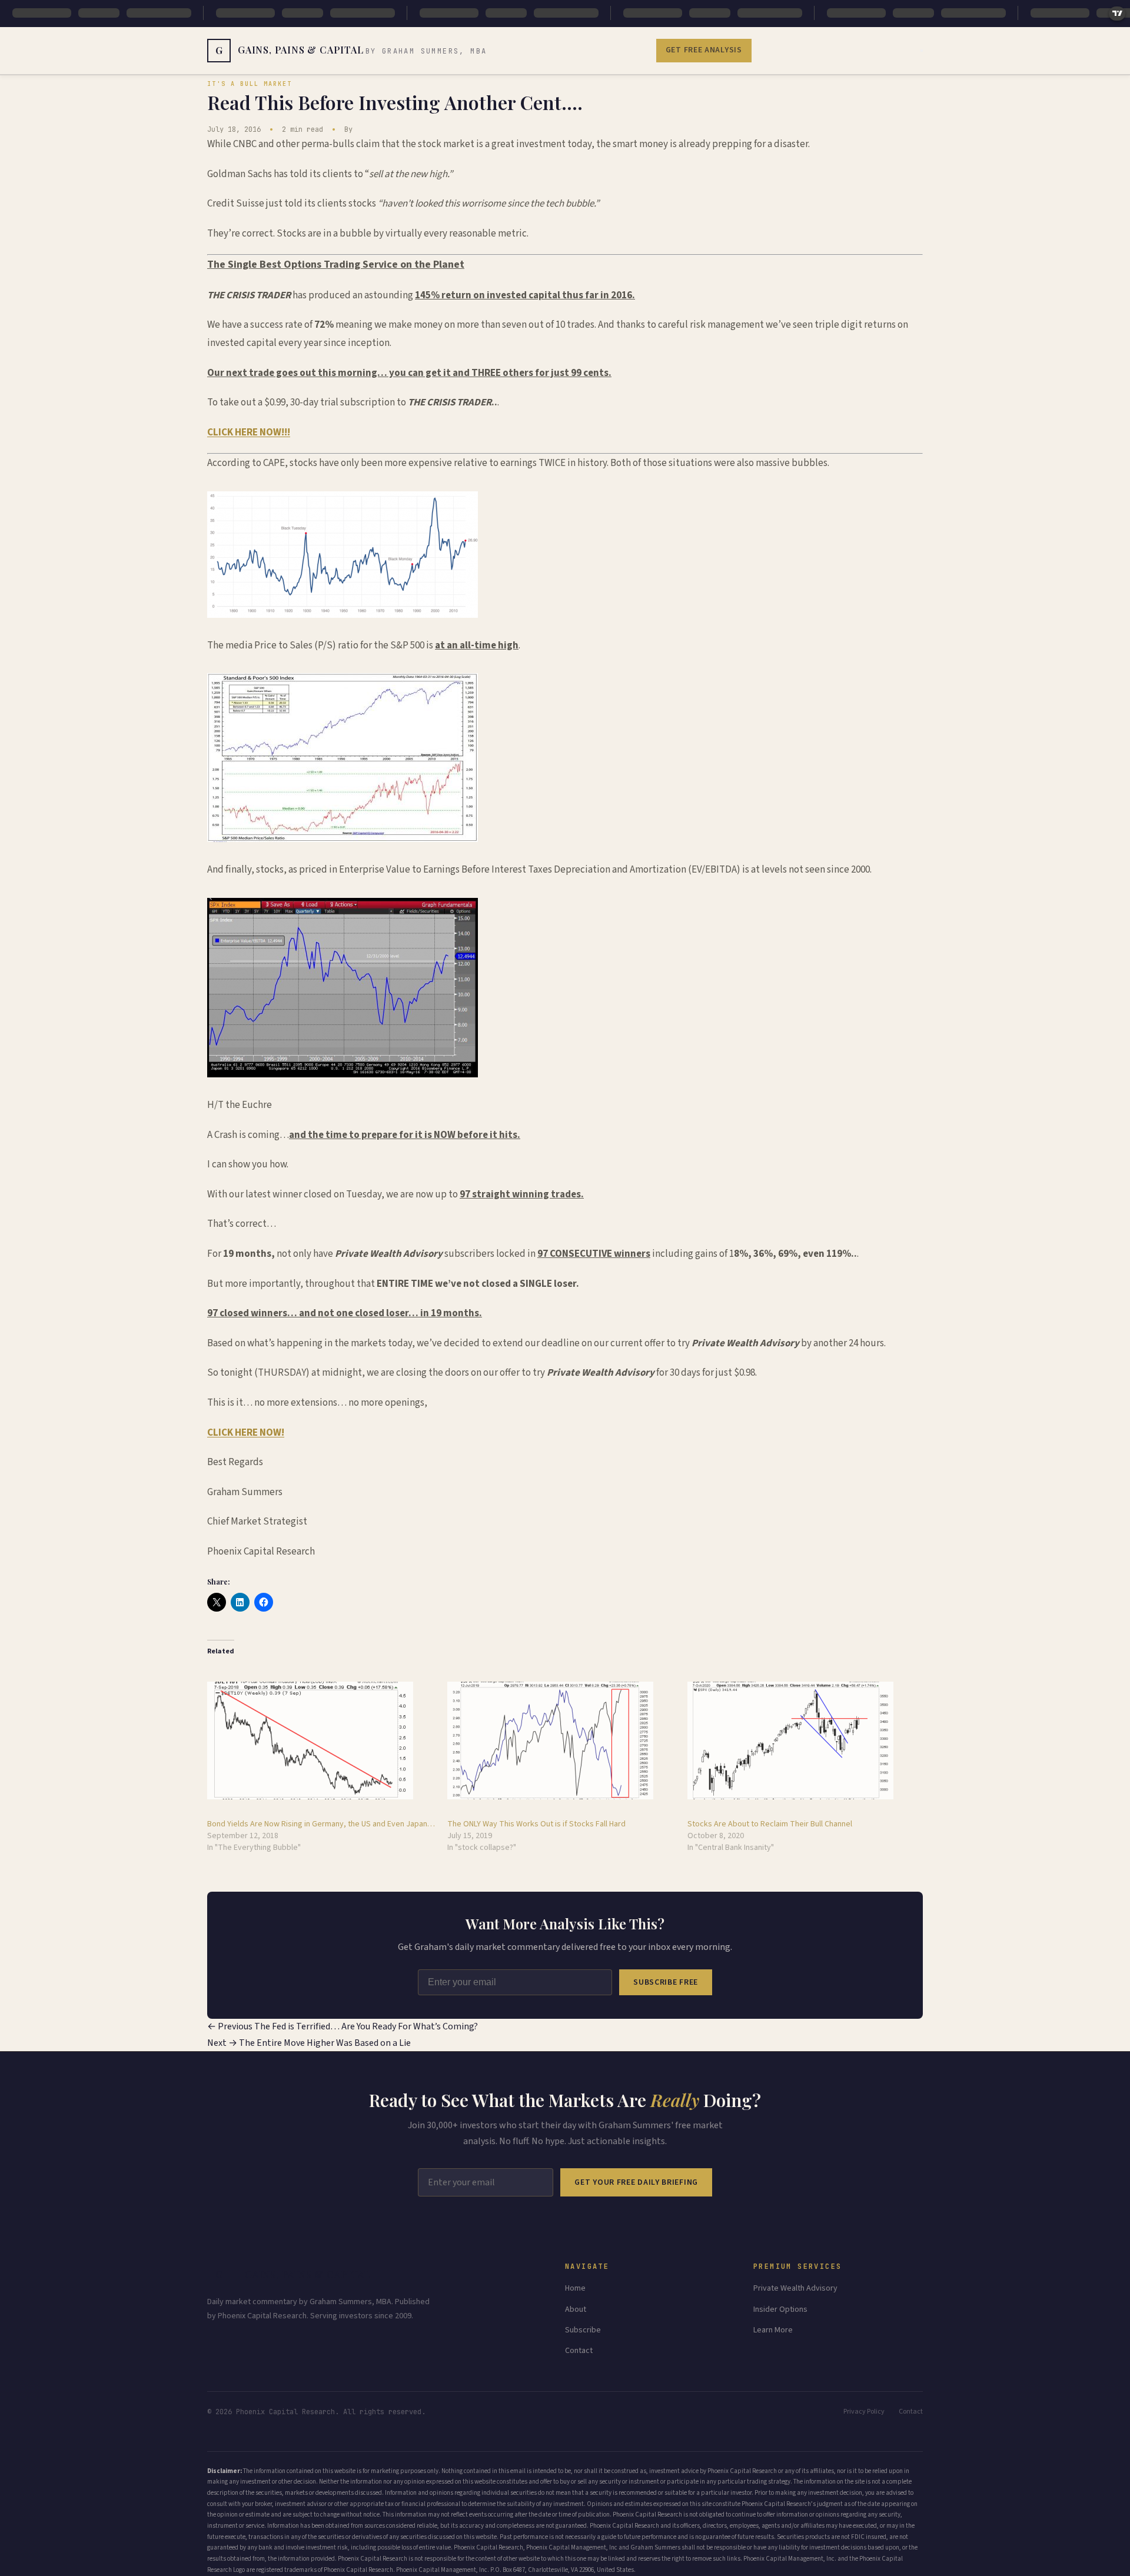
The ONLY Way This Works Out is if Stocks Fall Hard (536, 1824)
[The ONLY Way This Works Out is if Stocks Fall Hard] (561, 1740)
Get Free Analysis (704, 50)
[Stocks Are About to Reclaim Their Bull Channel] (802, 1740)
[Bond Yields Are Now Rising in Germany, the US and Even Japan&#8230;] (321, 1740)
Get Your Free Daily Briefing (636, 2182)
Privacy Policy (864, 2412)
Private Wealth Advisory (795, 2288)
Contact (579, 2351)
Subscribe (583, 2330)
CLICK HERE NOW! (246, 1433)
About (576, 2309)
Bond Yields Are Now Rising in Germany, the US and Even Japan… (321, 1824)
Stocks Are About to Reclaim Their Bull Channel (770, 1824)
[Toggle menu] (922, 51)
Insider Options (780, 2309)
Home (575, 2288)
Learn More (773, 2330)
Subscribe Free (666, 1982)
